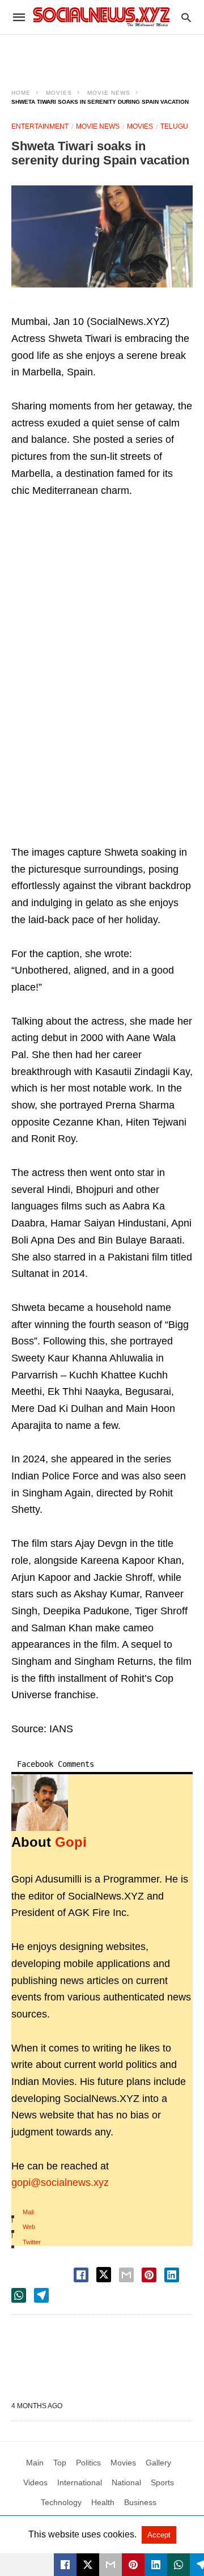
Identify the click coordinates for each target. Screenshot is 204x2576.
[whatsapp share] (19, 2295)
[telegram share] (41, 2295)
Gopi (71, 1842)
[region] (102, 54)
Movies (59, 93)
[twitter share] (104, 2275)
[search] (186, 17)
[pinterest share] (149, 2275)
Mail (28, 2212)
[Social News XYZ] (101, 17)
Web (29, 2227)
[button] (102, 236)
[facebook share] (81, 2275)
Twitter (32, 2242)
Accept (159, 2535)
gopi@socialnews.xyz (60, 2182)
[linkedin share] (172, 2275)
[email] (110, 2565)
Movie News (109, 93)
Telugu (174, 126)
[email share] (126, 2275)
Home (21, 93)
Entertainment (40, 126)
